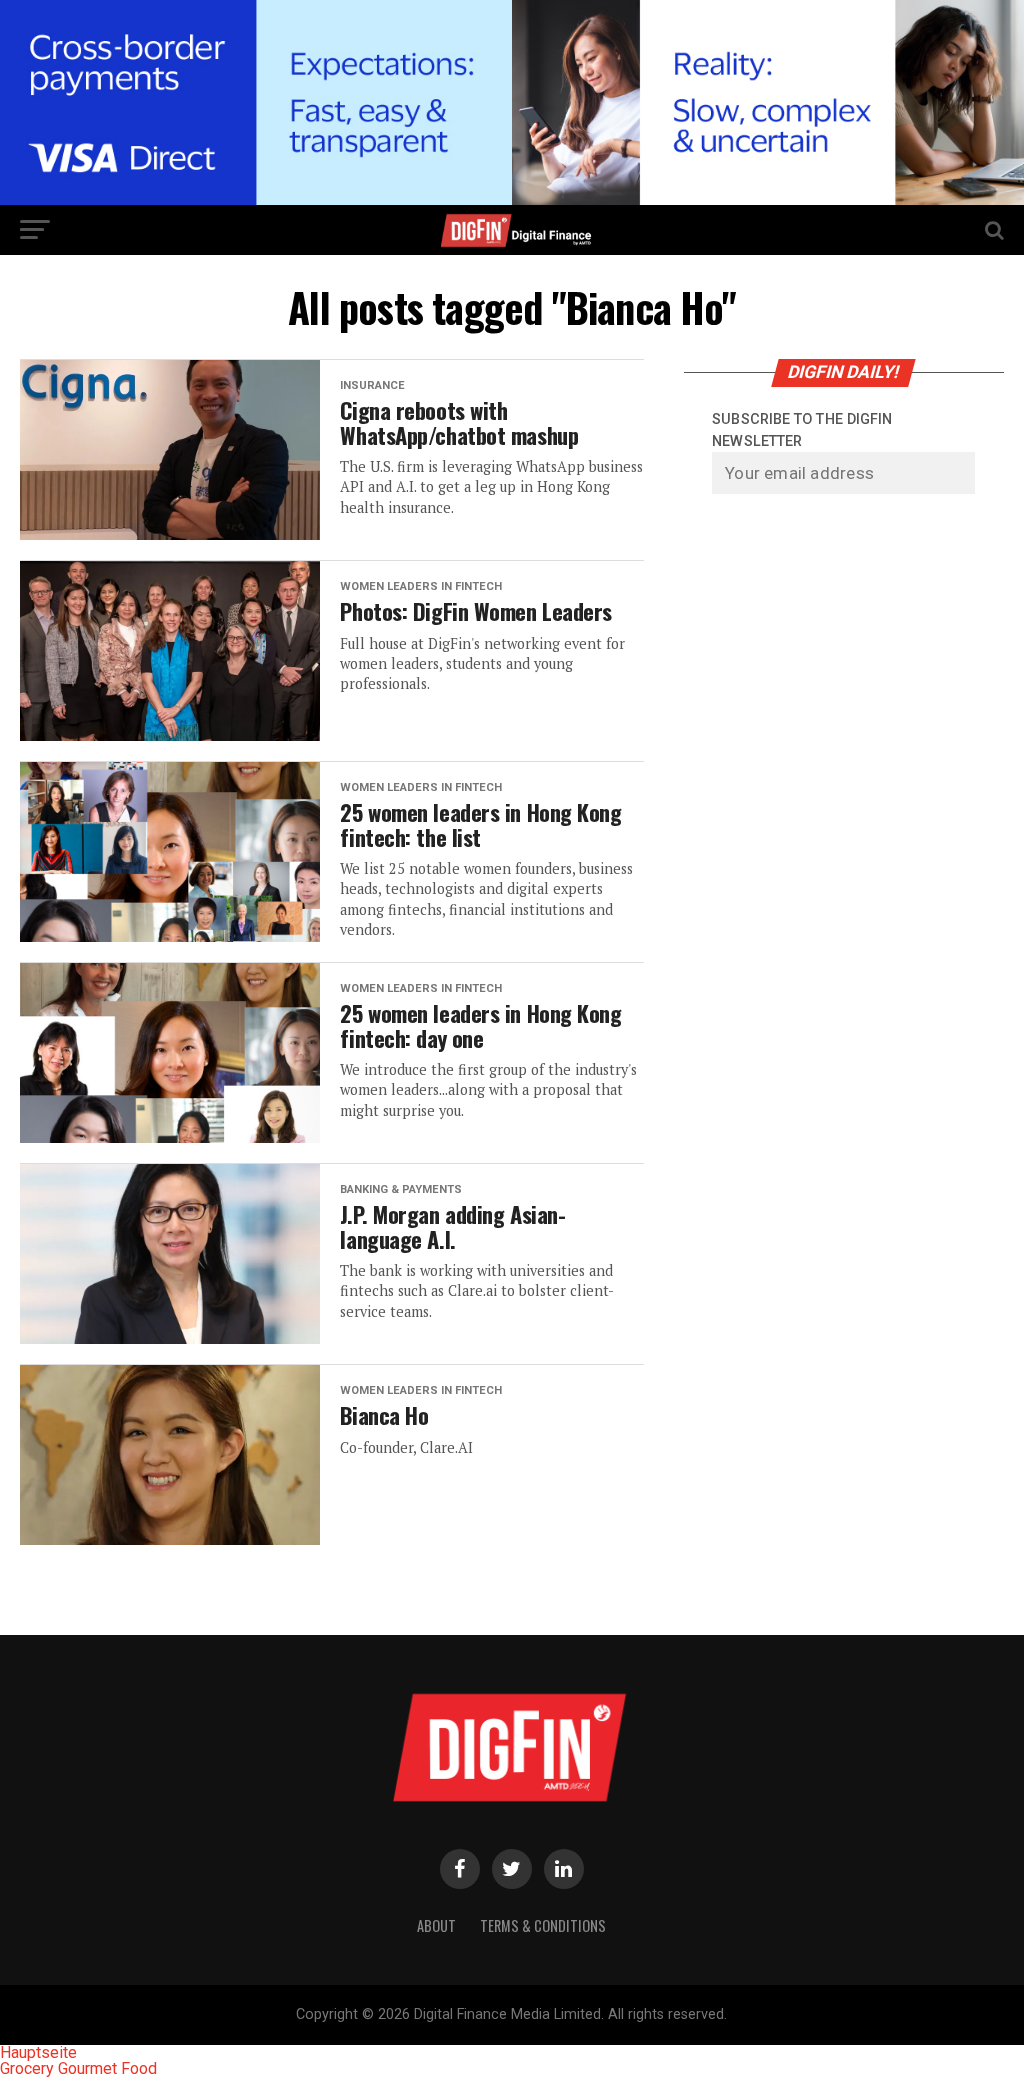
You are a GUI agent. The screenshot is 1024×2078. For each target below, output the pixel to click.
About (436, 1925)
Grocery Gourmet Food (78, 2068)
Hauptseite (38, 2052)
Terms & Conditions (543, 1925)
